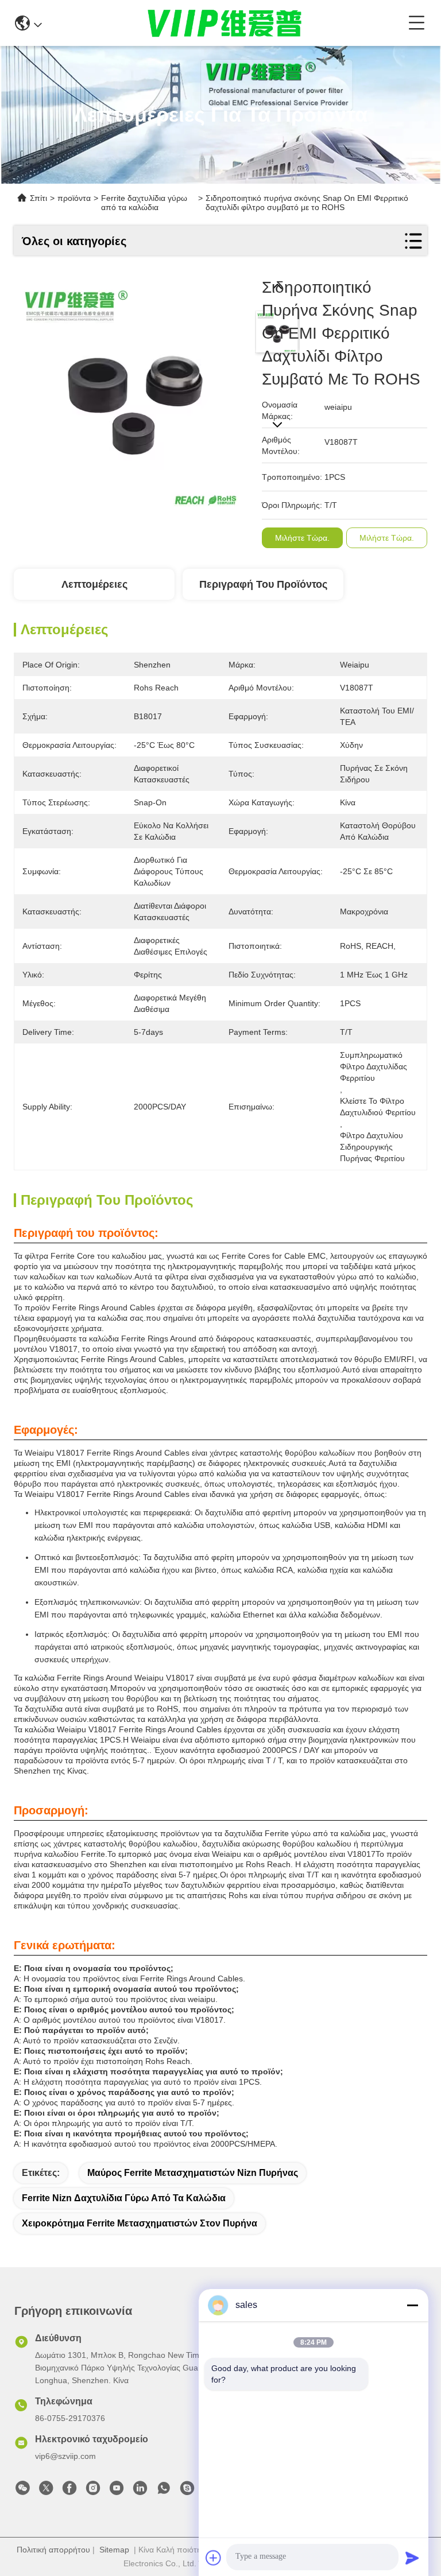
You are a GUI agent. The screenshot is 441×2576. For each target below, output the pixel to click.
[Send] (412, 2558)
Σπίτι (38, 198)
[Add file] (214, 2558)
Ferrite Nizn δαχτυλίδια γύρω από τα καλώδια (124, 2198)
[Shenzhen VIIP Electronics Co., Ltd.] (225, 23)
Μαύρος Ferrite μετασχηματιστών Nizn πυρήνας (193, 2173)
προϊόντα (74, 198)
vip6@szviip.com (65, 2456)
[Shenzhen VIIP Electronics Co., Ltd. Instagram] (93, 2491)
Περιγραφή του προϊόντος (263, 584)
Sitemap (114, 2550)
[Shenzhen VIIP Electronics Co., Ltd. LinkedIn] (140, 2491)
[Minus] (412, 2305)
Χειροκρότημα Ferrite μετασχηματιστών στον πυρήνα (140, 2223)
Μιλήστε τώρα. (302, 538)
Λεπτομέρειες (94, 584)
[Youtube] (117, 2491)
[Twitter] (46, 2491)
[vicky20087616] (187, 2491)
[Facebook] (69, 2491)
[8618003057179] (164, 2491)
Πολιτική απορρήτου (53, 2550)
